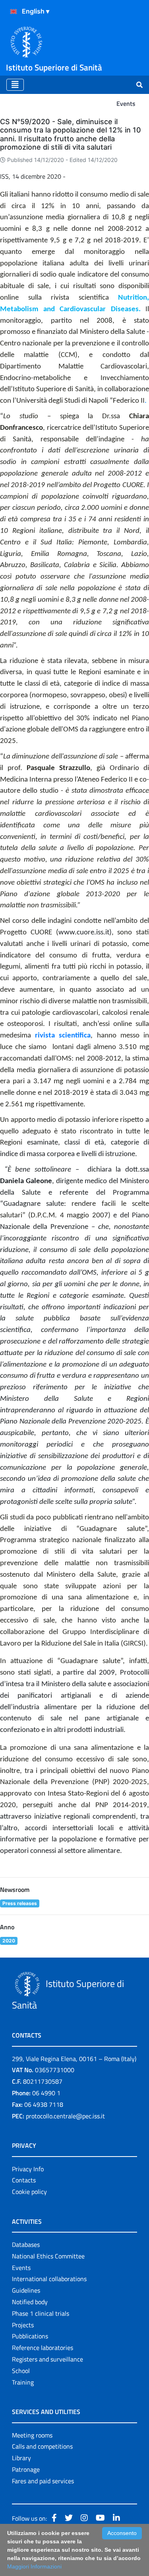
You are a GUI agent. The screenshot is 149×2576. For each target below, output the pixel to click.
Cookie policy (29, 2192)
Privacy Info (28, 2169)
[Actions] (14, 12)
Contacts (24, 2180)
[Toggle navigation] (15, 85)
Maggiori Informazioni (34, 2566)
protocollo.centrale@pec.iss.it (65, 2116)
